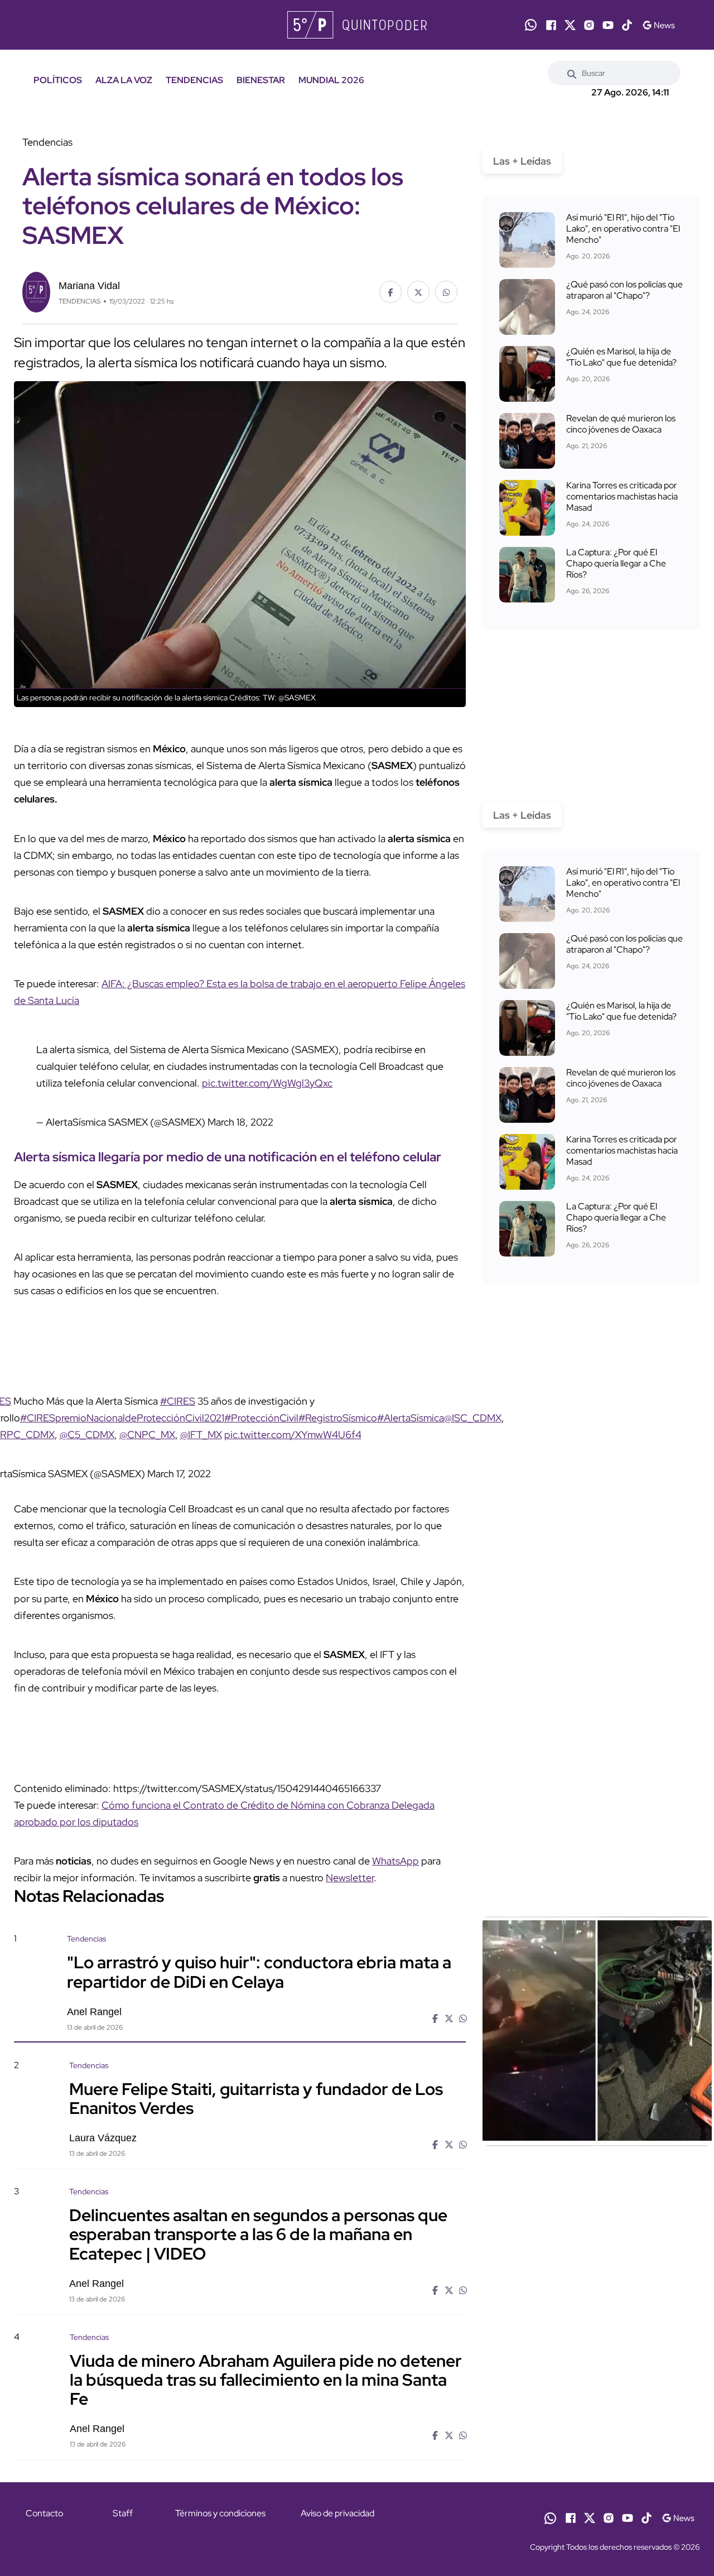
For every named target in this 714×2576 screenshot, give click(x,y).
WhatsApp (395, 1861)
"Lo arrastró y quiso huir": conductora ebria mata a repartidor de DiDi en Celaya (259, 1972)
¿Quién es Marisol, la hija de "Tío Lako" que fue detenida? (621, 357)
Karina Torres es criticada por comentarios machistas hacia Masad (622, 496)
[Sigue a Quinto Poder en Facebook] (551, 25)
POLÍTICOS (58, 80)
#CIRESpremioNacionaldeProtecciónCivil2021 (122, 1418)
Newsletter (350, 1878)
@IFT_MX (201, 1434)
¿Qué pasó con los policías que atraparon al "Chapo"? (624, 290)
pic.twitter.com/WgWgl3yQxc (267, 1083)
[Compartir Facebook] (390, 292)
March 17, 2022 (179, 1474)
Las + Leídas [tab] (522, 161)
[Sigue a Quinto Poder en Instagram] (589, 25)
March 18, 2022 (240, 1122)
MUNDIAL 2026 (331, 80)
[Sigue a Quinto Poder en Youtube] (608, 25)
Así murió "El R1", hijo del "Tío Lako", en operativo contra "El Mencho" (623, 229)
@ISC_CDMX (473, 1418)
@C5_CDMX (87, 1434)
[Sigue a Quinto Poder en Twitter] (570, 25)
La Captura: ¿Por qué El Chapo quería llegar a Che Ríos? (616, 563)
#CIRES (178, 1401)
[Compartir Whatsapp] (446, 292)
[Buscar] (572, 73)
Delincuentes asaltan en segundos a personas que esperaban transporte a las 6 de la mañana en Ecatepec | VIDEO (258, 2234)
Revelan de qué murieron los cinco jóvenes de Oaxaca (621, 424)
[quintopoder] (357, 25)
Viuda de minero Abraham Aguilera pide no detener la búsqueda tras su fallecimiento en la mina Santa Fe (266, 2380)
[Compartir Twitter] (418, 292)
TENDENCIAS (194, 80)
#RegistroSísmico (338, 1418)
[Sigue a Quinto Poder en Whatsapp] (531, 25)
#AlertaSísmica (411, 1418)
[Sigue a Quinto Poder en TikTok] (627, 25)
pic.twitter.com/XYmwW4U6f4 (293, 1434)
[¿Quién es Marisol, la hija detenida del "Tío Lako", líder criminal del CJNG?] (527, 374)
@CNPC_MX (147, 1434)
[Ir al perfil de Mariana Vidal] (36, 291)
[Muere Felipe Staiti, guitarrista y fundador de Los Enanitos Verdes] (597, 2155)
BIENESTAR (261, 80)
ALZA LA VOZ (124, 80)
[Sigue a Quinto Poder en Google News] (658, 25)
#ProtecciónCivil (261, 1418)
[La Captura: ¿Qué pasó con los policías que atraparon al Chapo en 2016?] (527, 307)
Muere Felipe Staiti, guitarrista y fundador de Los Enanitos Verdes (256, 2098)
